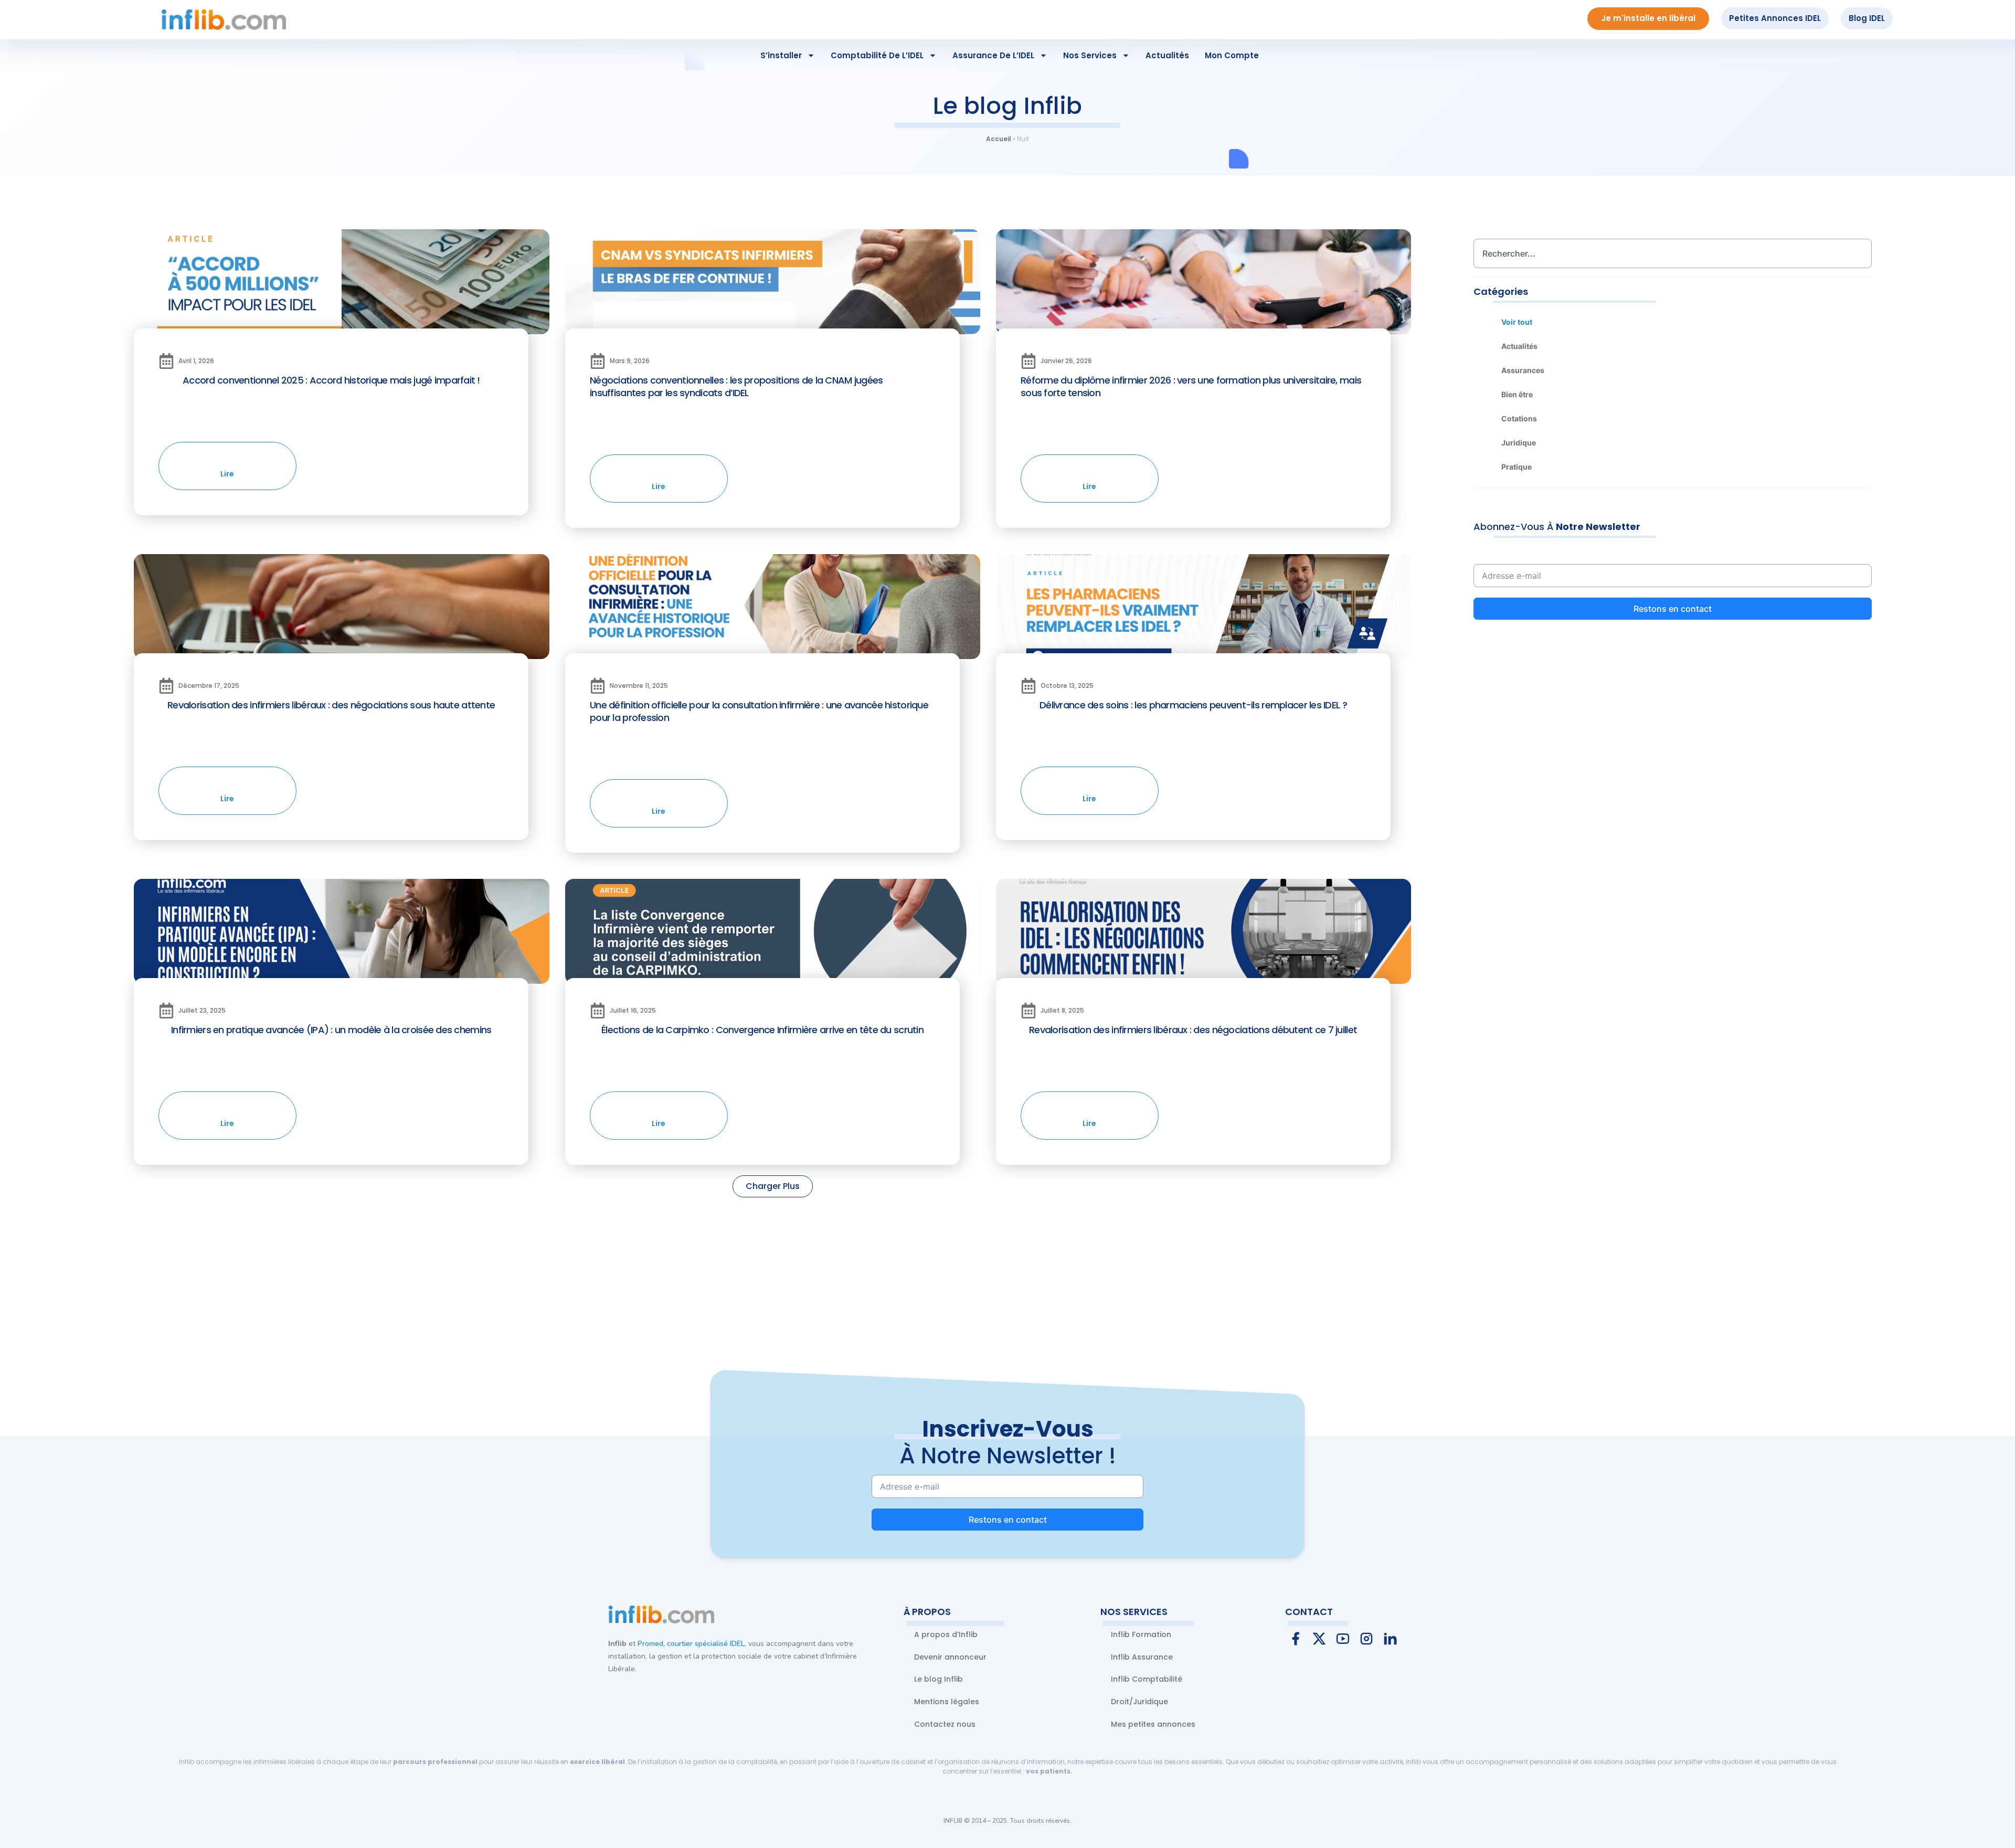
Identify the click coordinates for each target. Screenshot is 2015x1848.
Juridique (1519, 443)
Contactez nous (945, 1724)
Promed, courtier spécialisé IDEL (691, 1644)
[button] (773, 1186)
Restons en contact (1673, 609)
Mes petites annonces (1153, 1724)
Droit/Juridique (1139, 1702)
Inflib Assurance (1142, 1657)
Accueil (999, 139)
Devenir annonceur (950, 1657)
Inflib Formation (1141, 1634)
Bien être (1517, 394)
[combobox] (1673, 253)
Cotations (1519, 418)
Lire (228, 474)
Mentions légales (947, 1702)
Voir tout (1517, 322)
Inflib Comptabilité (1147, 1679)
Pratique (1516, 467)
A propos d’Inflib (946, 1634)
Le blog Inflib (938, 1679)
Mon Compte (1232, 55)
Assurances (1523, 370)
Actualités (1167, 55)
